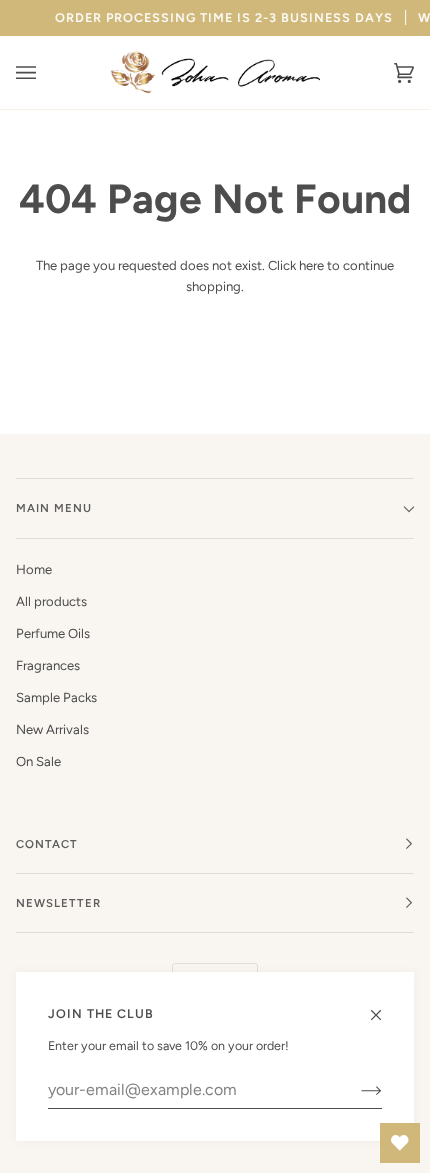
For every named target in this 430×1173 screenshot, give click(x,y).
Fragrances (48, 665)
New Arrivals (52, 729)
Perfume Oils (53, 633)
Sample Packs (56, 697)
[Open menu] (46, 72)
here (311, 265)
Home (34, 569)
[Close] (384, 1006)
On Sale (38, 761)
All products (51, 601)
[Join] (355, 1090)
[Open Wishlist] (400, 1143)
